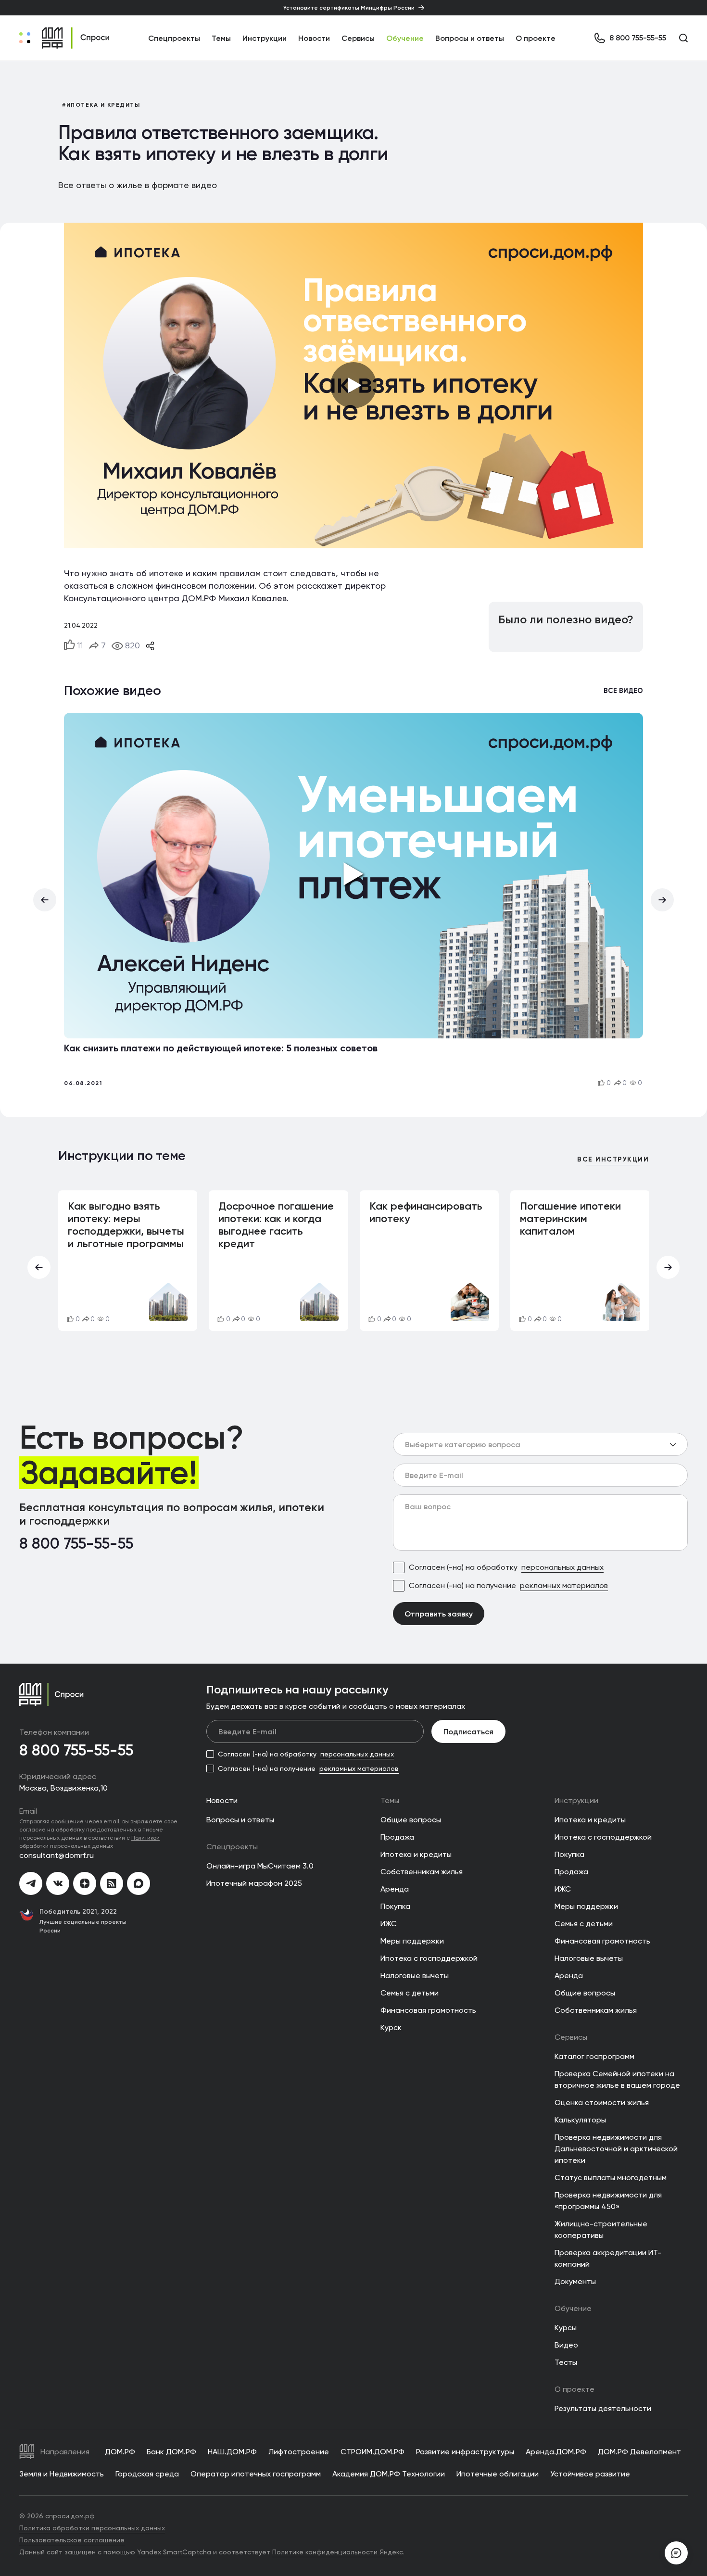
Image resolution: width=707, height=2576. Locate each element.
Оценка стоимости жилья (602, 2102)
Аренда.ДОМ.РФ (556, 2452)
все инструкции (613, 1160)
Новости (314, 38)
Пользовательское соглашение (72, 2540)
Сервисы (358, 38)
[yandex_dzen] (85, 1883)
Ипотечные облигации (498, 2474)
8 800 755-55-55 (76, 1544)
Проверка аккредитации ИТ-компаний (608, 2258)
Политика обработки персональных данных (92, 2528)
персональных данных (562, 1567)
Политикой (145, 1837)
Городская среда (147, 2474)
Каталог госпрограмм (594, 2056)
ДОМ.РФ (120, 2452)
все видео (623, 691)
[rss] (112, 1883)
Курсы (566, 2328)
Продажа (397, 1837)
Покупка (395, 1906)
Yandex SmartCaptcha (174, 2552)
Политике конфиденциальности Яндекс (338, 2552)
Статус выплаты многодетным (611, 2178)
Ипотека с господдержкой (429, 1958)
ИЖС (389, 1924)
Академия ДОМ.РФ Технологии (389, 2474)
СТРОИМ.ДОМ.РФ (372, 2452)
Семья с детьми (410, 1993)
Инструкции (265, 38)
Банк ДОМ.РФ (171, 2452)
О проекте (536, 38)
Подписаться (468, 1731)
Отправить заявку (439, 1614)
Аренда (395, 1889)
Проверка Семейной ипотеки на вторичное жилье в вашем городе (617, 2079)
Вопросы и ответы (470, 38)
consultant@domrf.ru (57, 1855)
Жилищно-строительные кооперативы (601, 2229)
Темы (390, 1800)
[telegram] (31, 1883)
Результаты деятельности (603, 2408)
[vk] (58, 1883)
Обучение (405, 38)
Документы (575, 2281)
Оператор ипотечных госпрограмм (256, 2474)
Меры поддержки (412, 1941)
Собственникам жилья (422, 1872)
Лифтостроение (299, 2452)
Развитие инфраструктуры (465, 2452)
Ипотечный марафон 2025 (254, 1883)
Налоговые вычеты (415, 1976)
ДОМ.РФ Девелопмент (639, 2452)
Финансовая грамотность (428, 2010)
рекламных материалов (564, 1585)
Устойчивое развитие (590, 2474)
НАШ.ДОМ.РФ (232, 2452)
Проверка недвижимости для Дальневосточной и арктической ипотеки (616, 2149)
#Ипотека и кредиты (101, 105)
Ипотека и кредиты (416, 1854)
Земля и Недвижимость (62, 2474)
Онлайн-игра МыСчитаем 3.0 (260, 1866)
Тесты (566, 2362)
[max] (139, 1883)
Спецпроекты (232, 1847)
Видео (566, 2345)
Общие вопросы (411, 1820)
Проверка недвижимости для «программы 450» (608, 2201)
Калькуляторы (580, 2120)
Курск (391, 2027)
